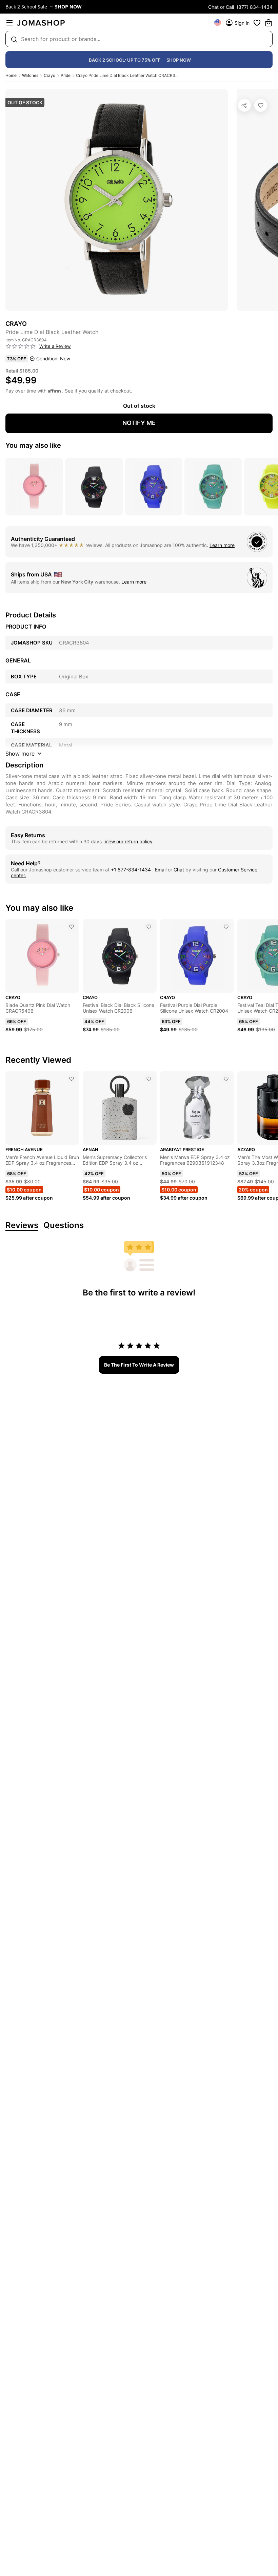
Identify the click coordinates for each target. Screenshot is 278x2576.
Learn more (222, 545)
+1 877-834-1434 (132, 870)
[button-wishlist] (257, 23)
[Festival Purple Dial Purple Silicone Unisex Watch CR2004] (226, 927)
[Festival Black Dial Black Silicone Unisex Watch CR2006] (149, 927)
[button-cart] (269, 23)
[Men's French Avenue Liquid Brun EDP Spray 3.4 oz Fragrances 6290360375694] (72, 1079)
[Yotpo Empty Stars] (21, 346)
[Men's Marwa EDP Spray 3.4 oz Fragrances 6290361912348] (226, 1079)
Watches (30, 75)
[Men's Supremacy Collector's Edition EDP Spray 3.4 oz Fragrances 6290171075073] (149, 1079)
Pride (66, 75)
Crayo (49, 75)
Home (11, 75)
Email (161, 870)
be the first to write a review (139, 1365)
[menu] (9, 23)
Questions (64, 1226)
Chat (179, 870)
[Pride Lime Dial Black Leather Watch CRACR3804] (261, 105)
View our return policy (128, 841)
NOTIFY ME (139, 423)
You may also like (33, 445)
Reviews (22, 1226)
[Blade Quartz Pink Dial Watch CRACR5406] (72, 927)
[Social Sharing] (244, 105)
